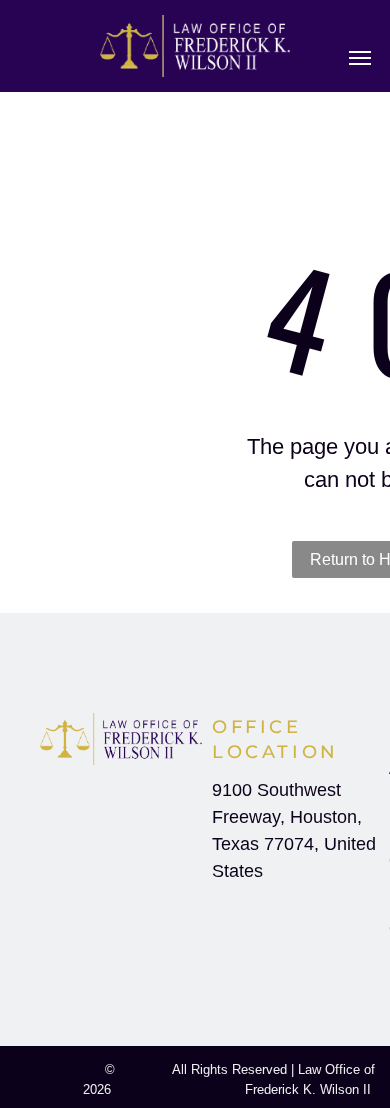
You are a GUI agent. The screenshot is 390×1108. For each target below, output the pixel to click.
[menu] (360, 58)
